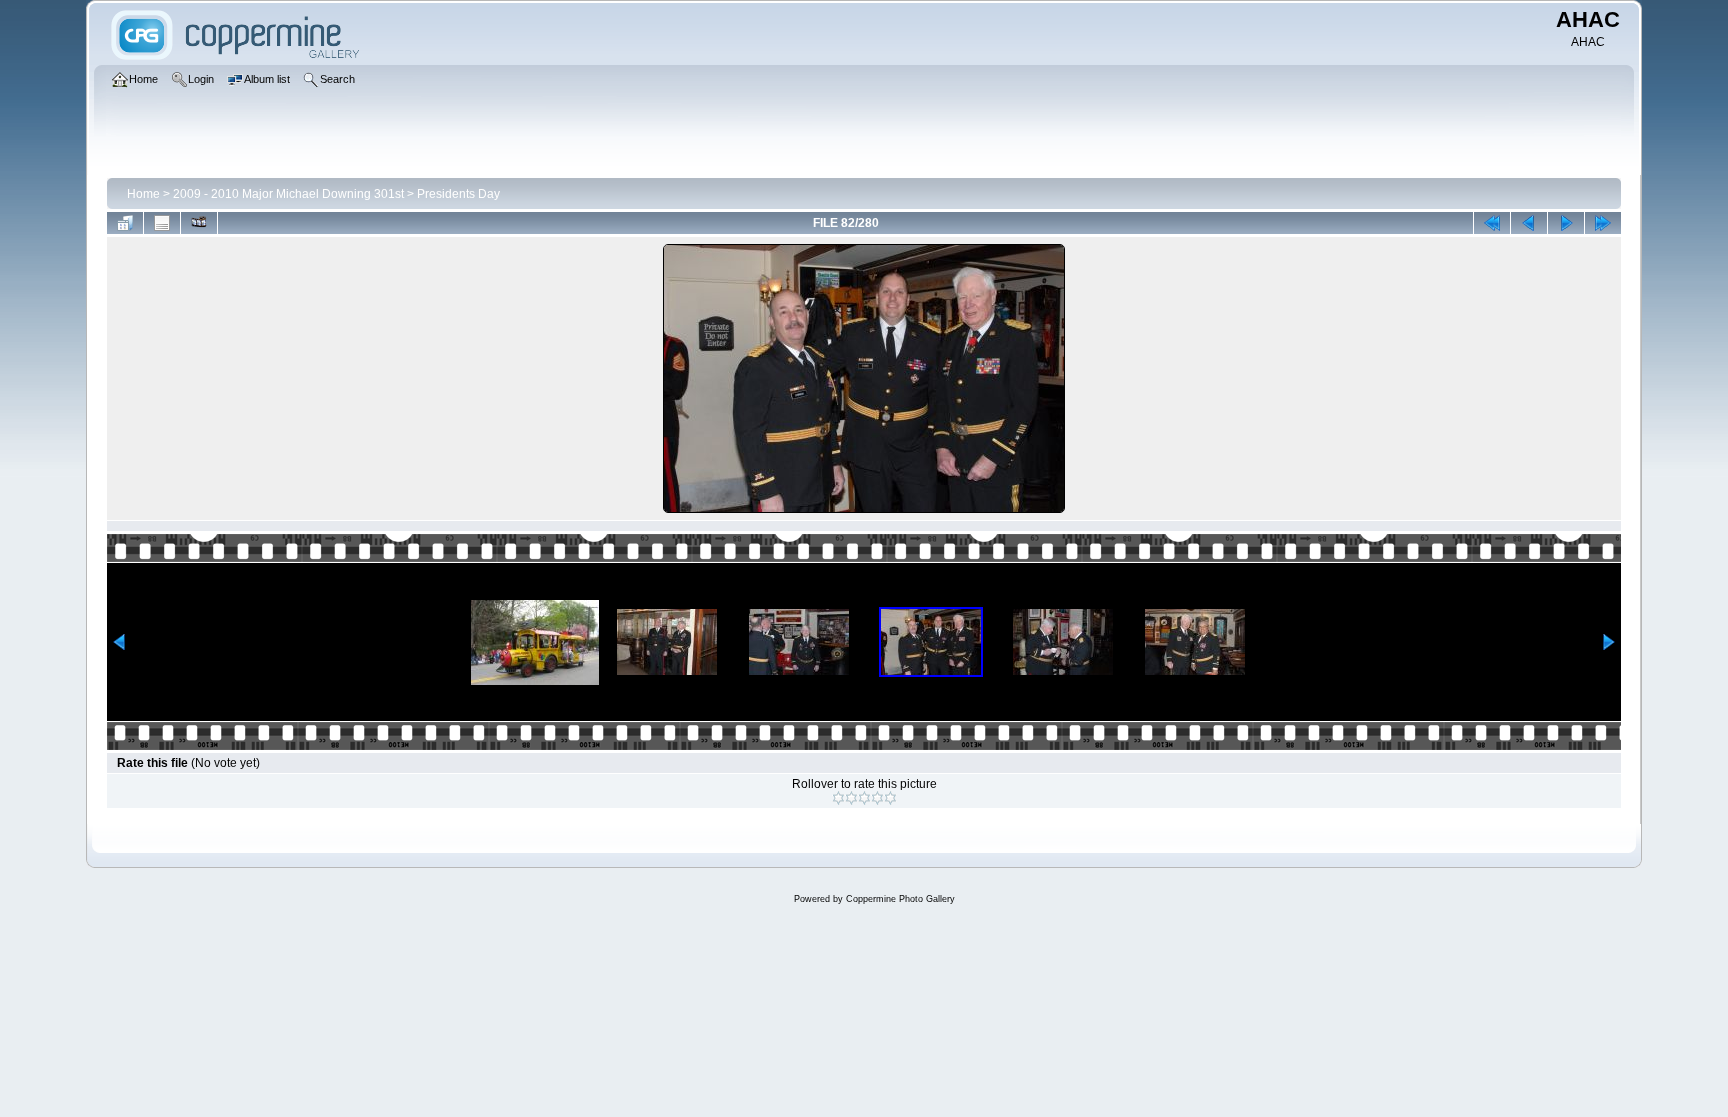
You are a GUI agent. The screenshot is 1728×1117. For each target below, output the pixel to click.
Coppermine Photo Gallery (900, 899)
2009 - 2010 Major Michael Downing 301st (288, 194)
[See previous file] (1529, 223)
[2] (851, 798)
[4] (877, 798)
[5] (890, 798)
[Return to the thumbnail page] (125, 223)
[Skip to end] (1603, 223)
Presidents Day (458, 194)
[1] (838, 798)
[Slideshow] (199, 223)
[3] (864, 798)
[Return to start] (1492, 223)
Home (143, 194)
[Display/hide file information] (162, 223)
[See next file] (1566, 223)
